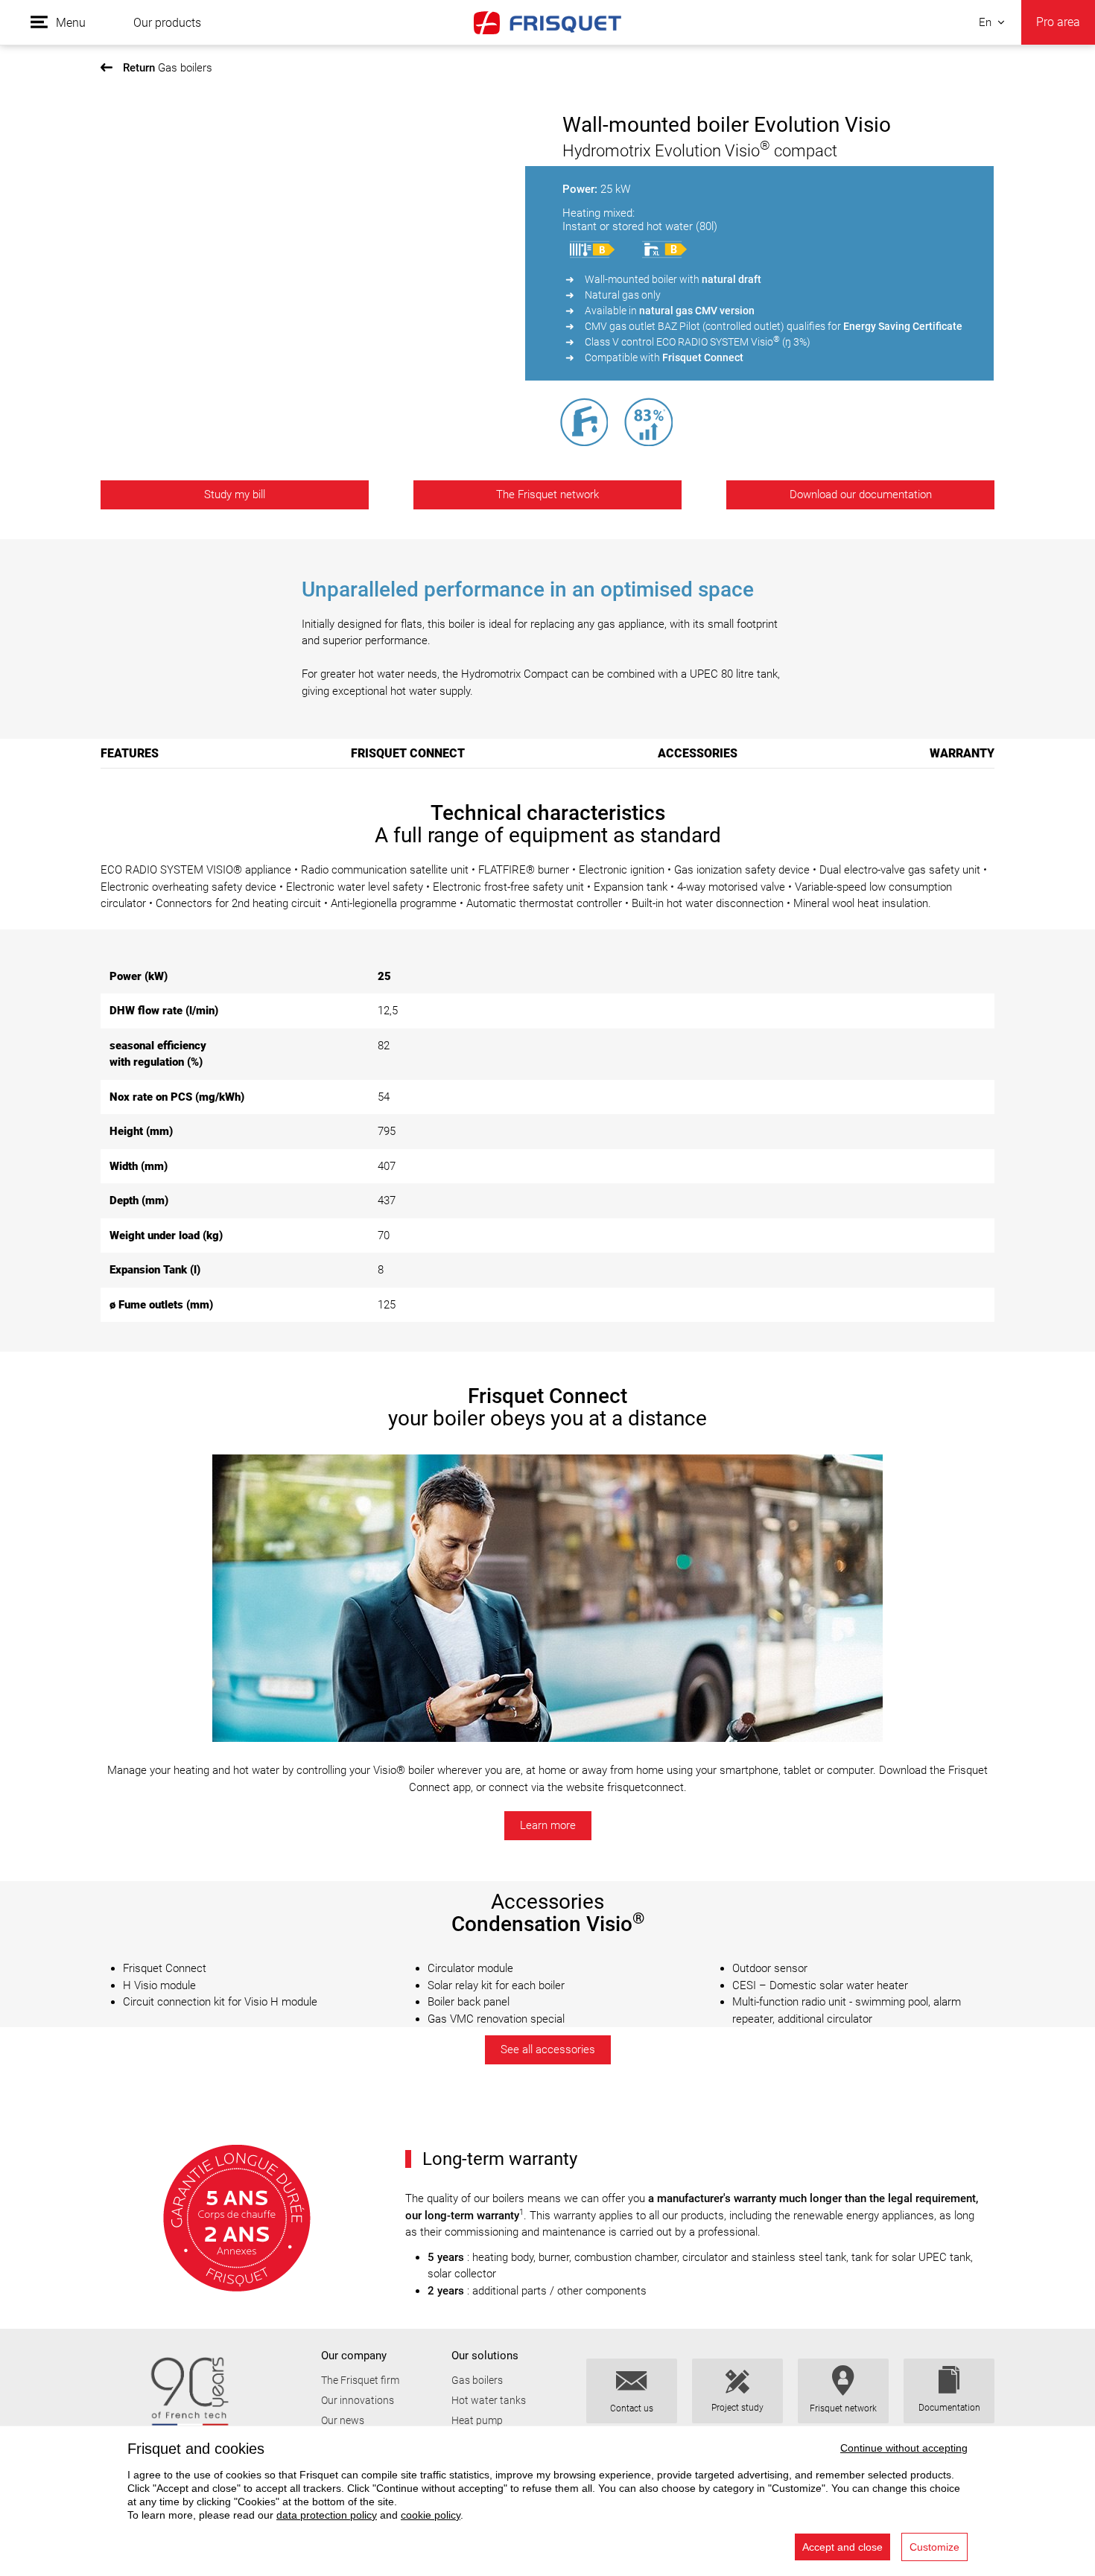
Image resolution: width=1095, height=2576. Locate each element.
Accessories (698, 753)
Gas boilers (168, 68)
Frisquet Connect (408, 753)
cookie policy (431, 2515)
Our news (343, 2420)
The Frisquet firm (360, 2380)
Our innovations (358, 2400)
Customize (934, 2547)
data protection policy (327, 2515)
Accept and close (842, 2547)
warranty (962, 753)
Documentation (949, 2408)
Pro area (1058, 22)
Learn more (548, 1825)
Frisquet (547, 22)
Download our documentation (861, 494)
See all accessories (548, 2049)
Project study (737, 2408)
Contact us (632, 2408)
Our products (167, 23)
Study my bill (235, 494)
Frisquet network (843, 2408)
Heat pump (477, 2420)
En (985, 22)
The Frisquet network (547, 494)
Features (130, 753)
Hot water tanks (489, 2400)
